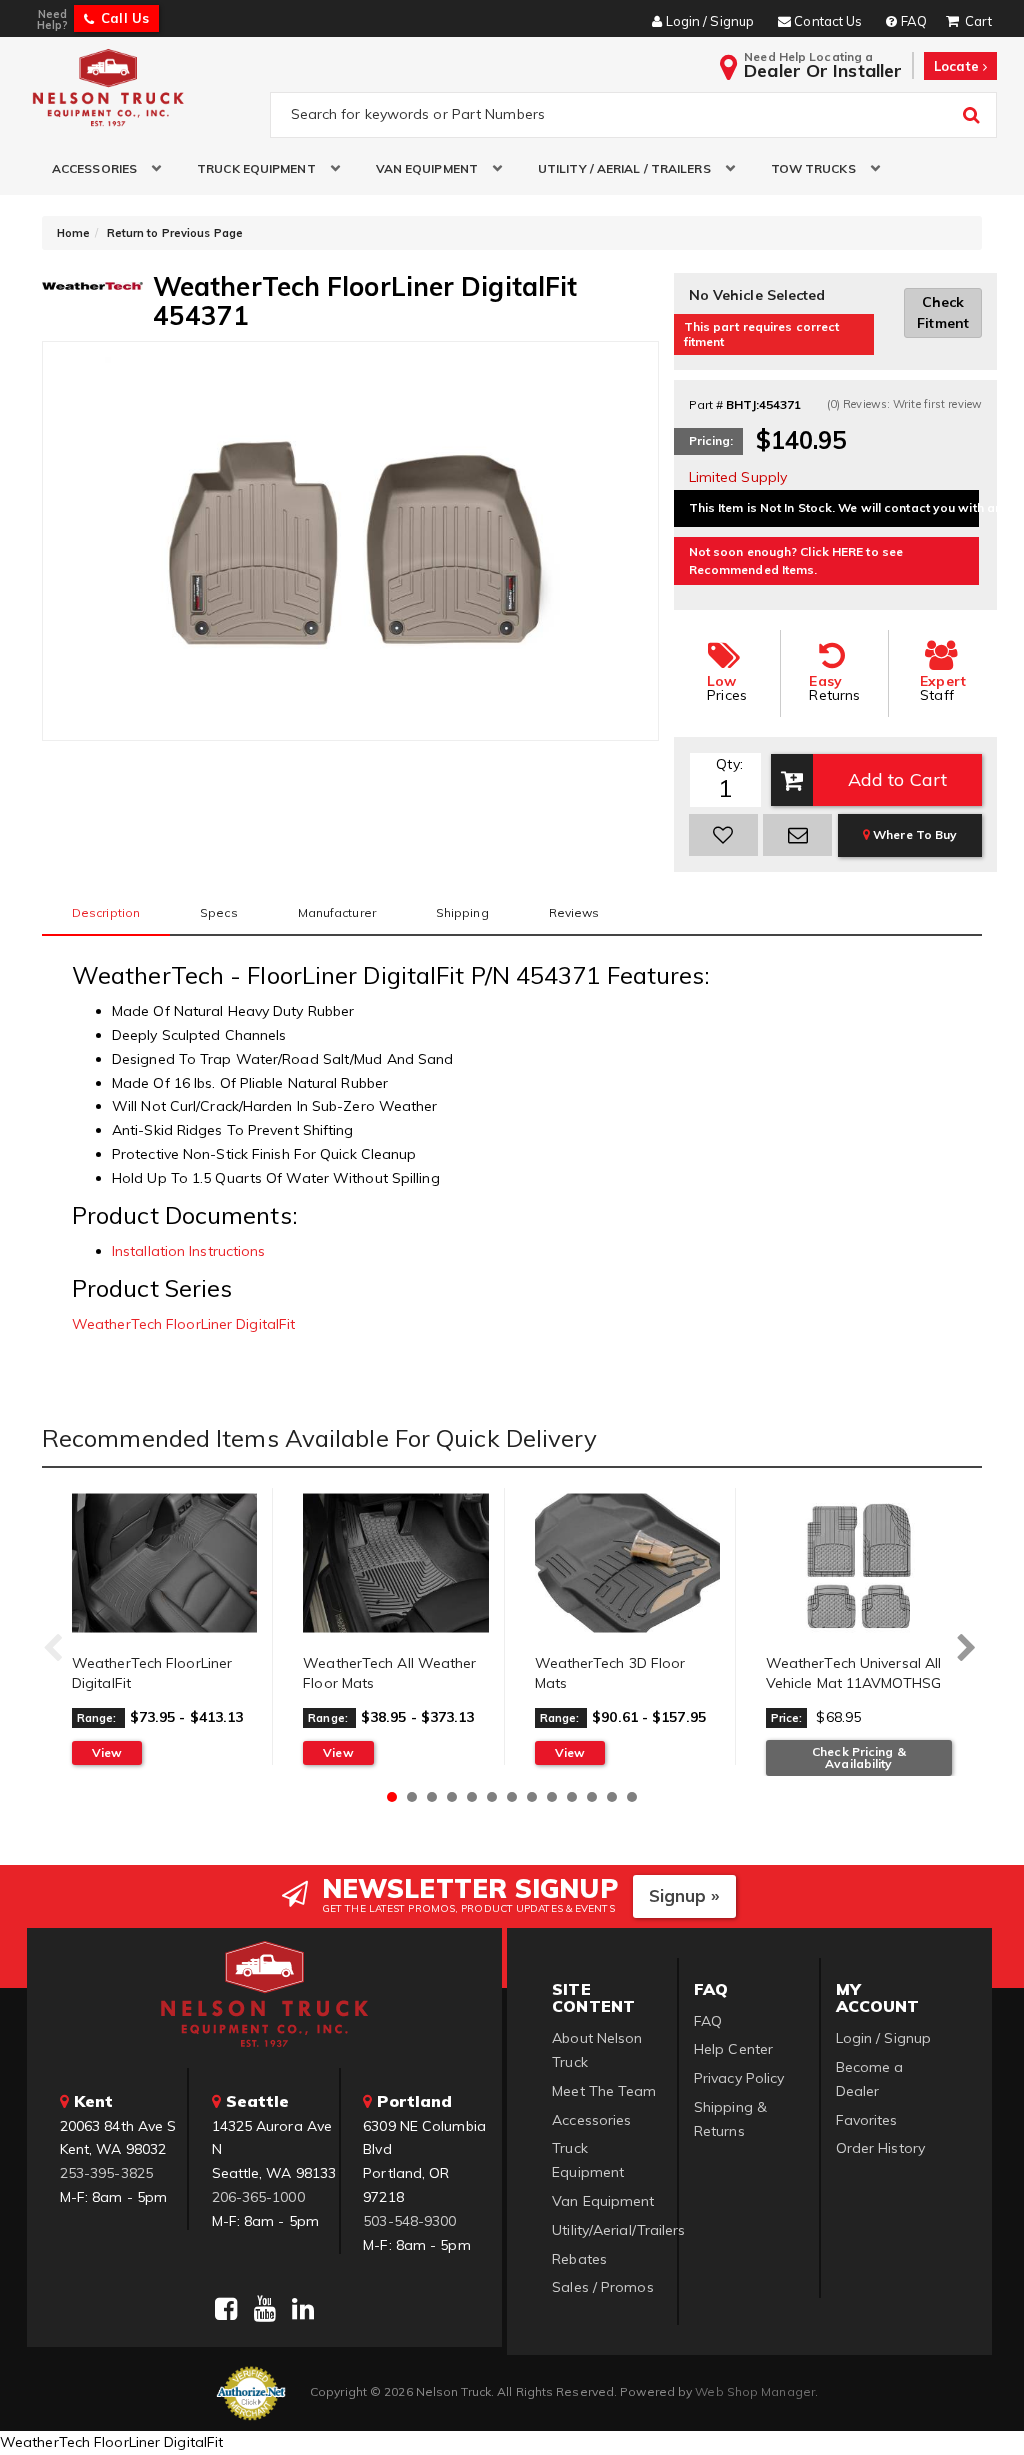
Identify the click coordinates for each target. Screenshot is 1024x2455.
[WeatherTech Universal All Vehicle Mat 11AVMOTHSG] (859, 1563)
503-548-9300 (409, 2221)
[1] (723, 835)
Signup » (684, 1895)
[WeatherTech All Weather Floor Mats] (395, 1563)
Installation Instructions (189, 1251)
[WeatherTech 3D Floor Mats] (627, 1563)
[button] (99, 168)
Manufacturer (337, 912)
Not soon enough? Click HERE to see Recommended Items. (796, 560)
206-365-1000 (258, 2197)
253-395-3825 (106, 2173)
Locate (958, 66)
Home (73, 233)
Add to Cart (897, 779)
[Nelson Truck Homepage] (143, 87)
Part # (706, 404)
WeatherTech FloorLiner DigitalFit (183, 1324)
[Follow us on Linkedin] (303, 2309)
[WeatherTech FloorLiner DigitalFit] (164, 1563)
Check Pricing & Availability (859, 1757)
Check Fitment (943, 312)
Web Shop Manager (755, 2391)
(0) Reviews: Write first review (904, 404)
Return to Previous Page (175, 233)
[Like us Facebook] (226, 2309)
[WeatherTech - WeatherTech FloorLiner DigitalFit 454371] (92, 284)
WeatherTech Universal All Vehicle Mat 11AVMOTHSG (854, 1673)
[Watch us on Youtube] (265, 2309)
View (107, 1752)
